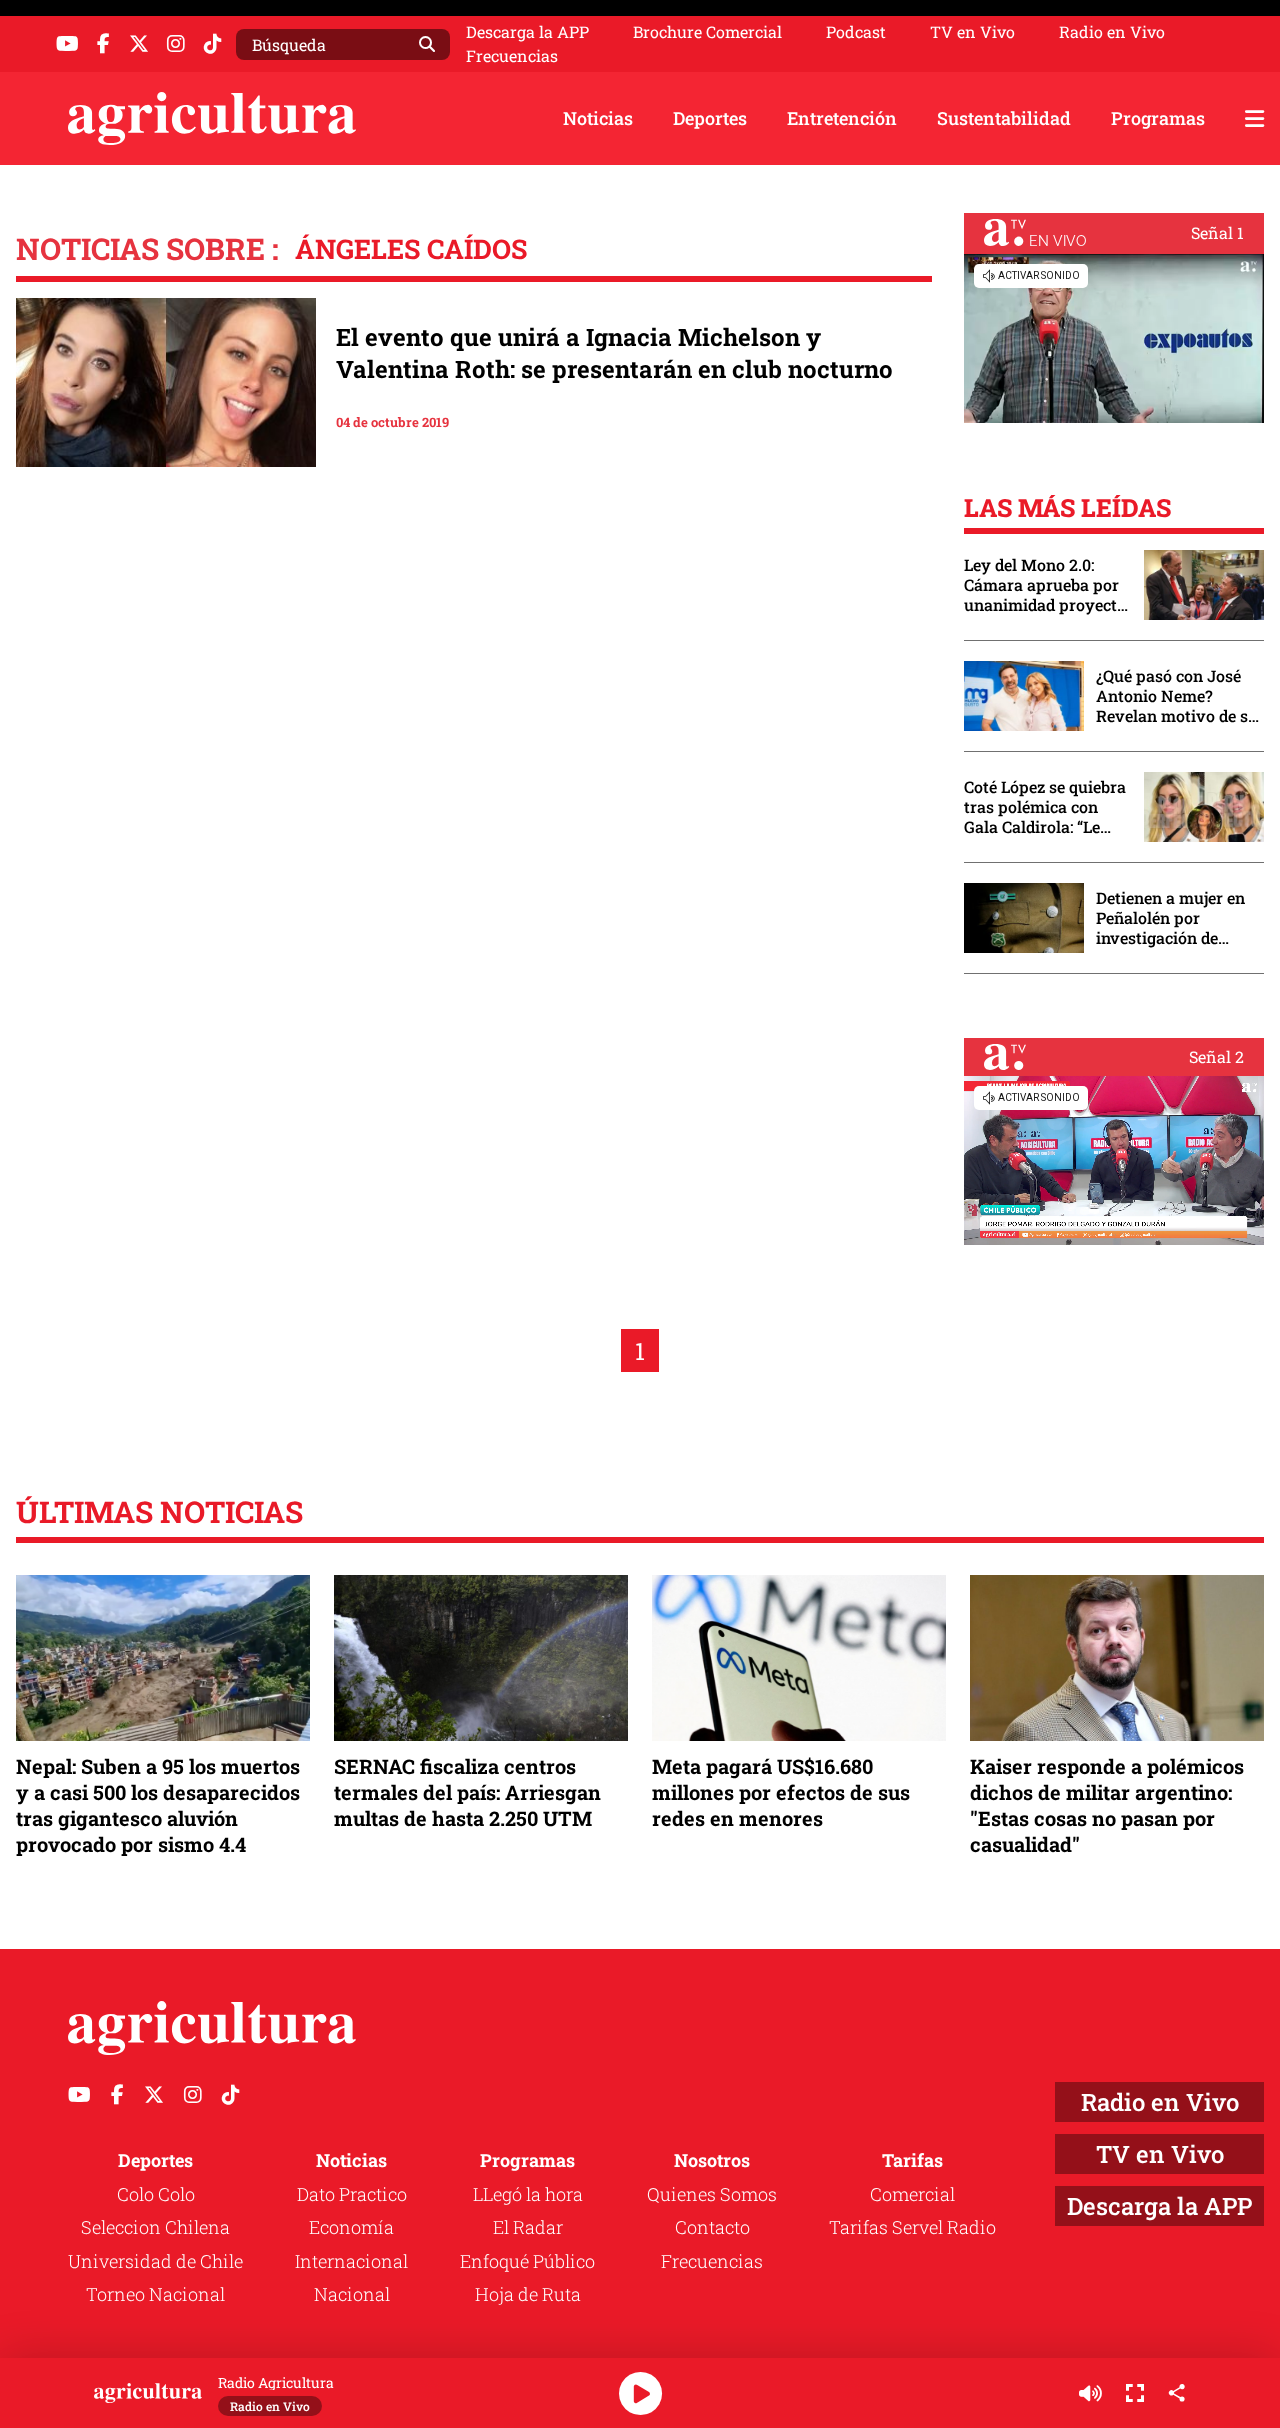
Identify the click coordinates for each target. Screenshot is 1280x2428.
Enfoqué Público (527, 2261)
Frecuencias (512, 56)
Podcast (856, 32)
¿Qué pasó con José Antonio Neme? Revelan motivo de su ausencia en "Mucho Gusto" (1177, 696)
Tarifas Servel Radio (912, 2227)
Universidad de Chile (155, 2261)
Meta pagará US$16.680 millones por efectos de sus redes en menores (781, 1792)
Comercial (912, 2194)
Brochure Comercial (707, 32)
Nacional (352, 2294)
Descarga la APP (527, 31)
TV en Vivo (972, 32)
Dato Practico (352, 2194)
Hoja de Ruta (528, 2294)
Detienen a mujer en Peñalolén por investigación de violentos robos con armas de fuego (1170, 918)
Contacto (712, 2227)
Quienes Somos (712, 2194)
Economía (351, 2227)
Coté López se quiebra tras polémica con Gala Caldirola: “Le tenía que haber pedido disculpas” (1045, 807)
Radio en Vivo (1112, 32)
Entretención (842, 118)
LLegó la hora (528, 2194)
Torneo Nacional (155, 2294)
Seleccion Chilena (155, 2227)
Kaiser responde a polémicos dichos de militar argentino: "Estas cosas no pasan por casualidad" (1107, 1805)
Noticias (598, 118)
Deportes (710, 118)
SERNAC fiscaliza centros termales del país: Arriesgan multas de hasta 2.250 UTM (467, 1792)
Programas (1158, 118)
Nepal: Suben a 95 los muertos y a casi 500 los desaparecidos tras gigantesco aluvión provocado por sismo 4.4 (158, 1805)
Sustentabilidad (1004, 118)
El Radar (528, 2227)
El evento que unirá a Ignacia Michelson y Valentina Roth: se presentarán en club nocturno (614, 353)
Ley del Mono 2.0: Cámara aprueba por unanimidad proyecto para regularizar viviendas (1045, 585)
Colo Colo (156, 2194)
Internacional (351, 2261)
